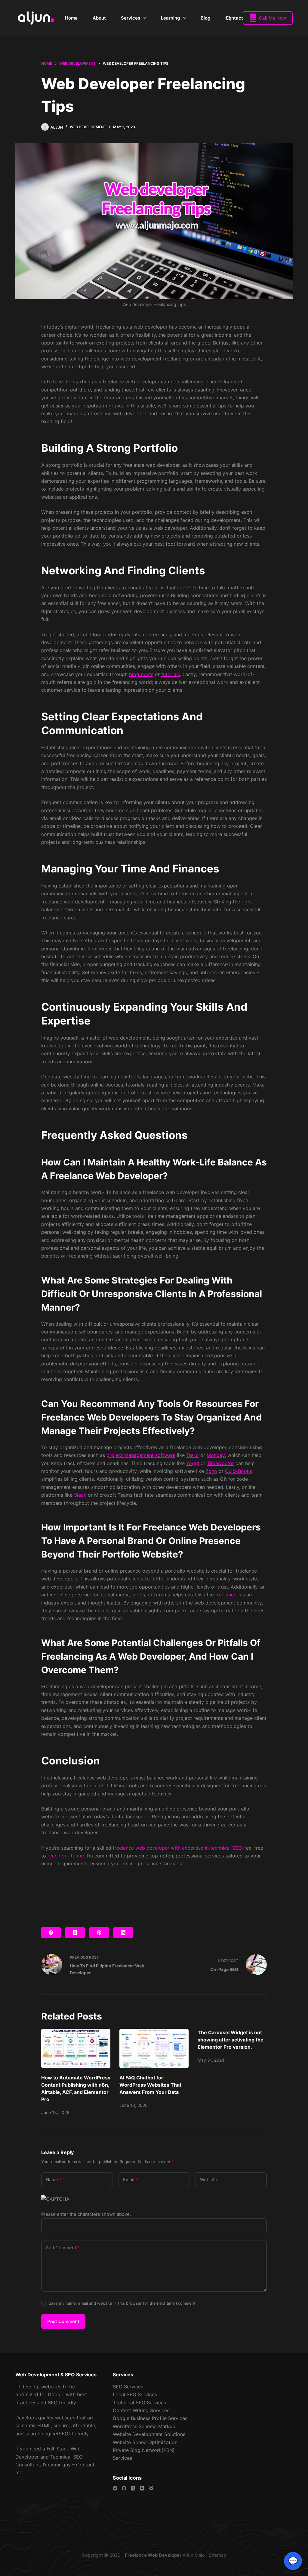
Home (71, 18)
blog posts (141, 674)
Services (131, 18)
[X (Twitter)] (75, 1933)
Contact (234, 18)
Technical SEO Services (139, 2403)
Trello (192, 1455)
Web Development (88, 127)
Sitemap (217, 2555)
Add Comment (63, 2248)
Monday (216, 1455)
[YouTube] (142, 2488)
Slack (80, 1495)
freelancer (227, 1595)
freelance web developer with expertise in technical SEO (177, 1848)
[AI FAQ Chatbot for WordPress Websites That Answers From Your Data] (154, 2048)
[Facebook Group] (151, 2488)
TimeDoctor (220, 1463)
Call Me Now (268, 18)
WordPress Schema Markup (144, 2426)
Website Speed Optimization (145, 2442)
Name (54, 2180)
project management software (141, 1455)
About (99, 18)
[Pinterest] (99, 1933)
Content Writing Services (141, 2410)
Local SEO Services (135, 2394)
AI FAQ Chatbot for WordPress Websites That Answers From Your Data (150, 2085)
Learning (170, 18)
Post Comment (63, 2321)
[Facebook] (51, 1933)
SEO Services (128, 2387)
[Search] (228, 18)
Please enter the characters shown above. (86, 2214)
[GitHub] (124, 2488)
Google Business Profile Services (150, 2418)
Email (130, 2180)
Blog (205, 18)
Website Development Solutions (149, 2434)
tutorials (171, 674)
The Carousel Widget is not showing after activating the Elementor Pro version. (231, 2040)
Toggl (193, 1463)
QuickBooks (239, 1471)
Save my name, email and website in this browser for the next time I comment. (123, 2303)
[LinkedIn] (123, 1933)
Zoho (211, 1471)
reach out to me (66, 1856)
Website (209, 2180)
